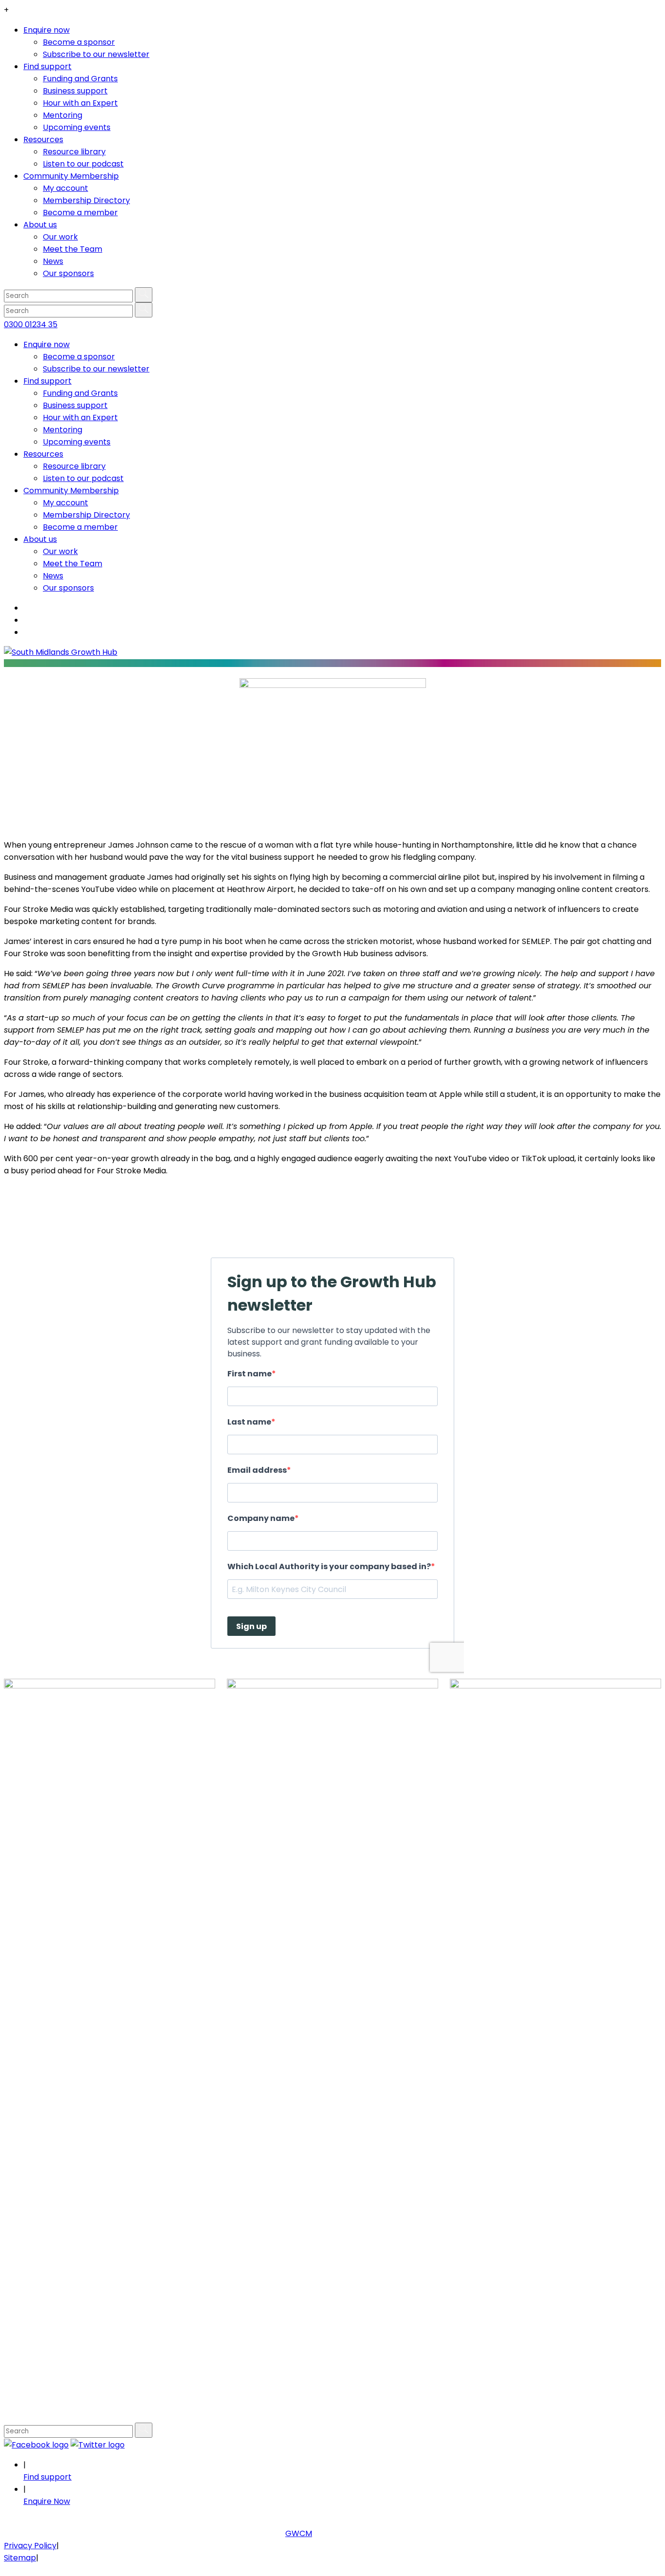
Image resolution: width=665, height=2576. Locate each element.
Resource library (74, 152)
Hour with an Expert (80, 103)
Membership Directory (86, 200)
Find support (47, 66)
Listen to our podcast (83, 164)
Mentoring (63, 115)
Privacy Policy (30, 2546)
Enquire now (46, 30)
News (53, 261)
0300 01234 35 (31, 324)
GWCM (299, 2533)
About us (40, 225)
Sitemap (20, 2558)
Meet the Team (73, 249)
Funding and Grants (80, 79)
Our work (60, 237)
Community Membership (71, 176)
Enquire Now (47, 2501)
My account (65, 188)
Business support (75, 91)
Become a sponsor (79, 42)
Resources (43, 139)
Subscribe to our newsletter (96, 54)
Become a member (80, 213)
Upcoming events (77, 127)
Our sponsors (68, 273)
